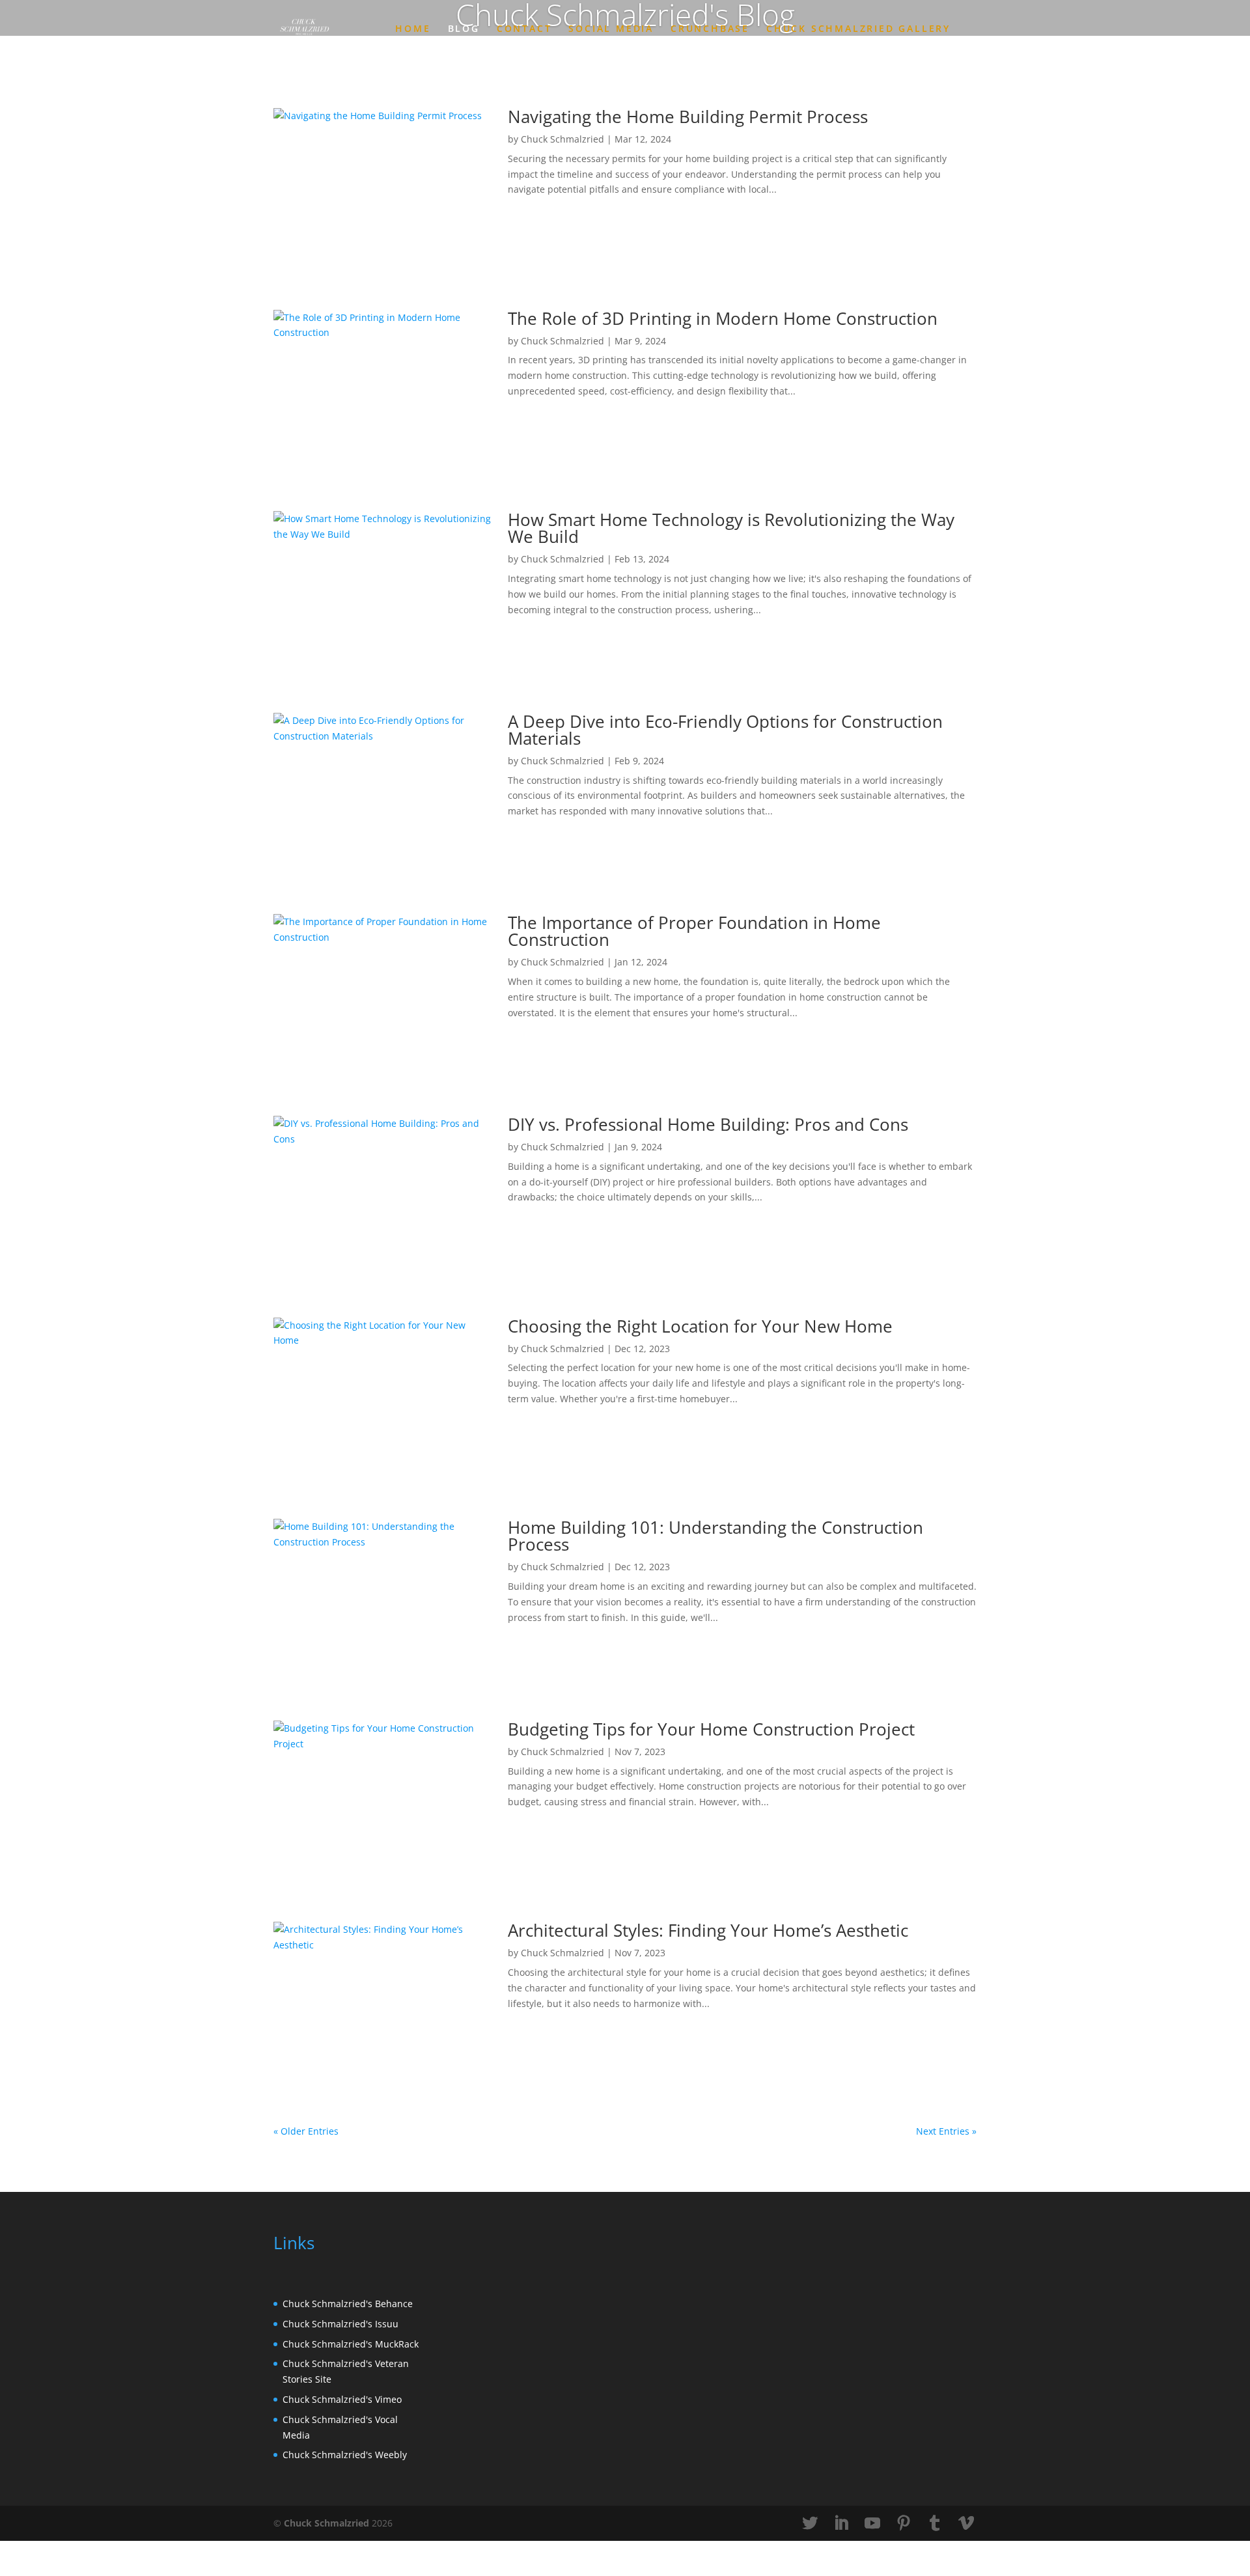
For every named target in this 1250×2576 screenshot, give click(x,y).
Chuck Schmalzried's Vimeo (342, 2399)
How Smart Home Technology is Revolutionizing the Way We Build (731, 528)
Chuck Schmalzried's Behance (348, 2304)
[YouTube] (872, 2524)
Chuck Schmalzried (562, 139)
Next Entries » (946, 2131)
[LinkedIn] (841, 2524)
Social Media (611, 29)
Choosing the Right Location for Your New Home (700, 1326)
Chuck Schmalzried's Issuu (340, 2324)
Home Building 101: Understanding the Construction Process (715, 1536)
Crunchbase (710, 29)
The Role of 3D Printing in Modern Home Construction (723, 318)
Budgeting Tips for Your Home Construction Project (711, 1729)
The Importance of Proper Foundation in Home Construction (694, 931)
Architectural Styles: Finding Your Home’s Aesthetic (708, 1930)
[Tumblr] (935, 2524)
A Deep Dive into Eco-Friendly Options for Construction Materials (725, 730)
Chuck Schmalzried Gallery (858, 29)
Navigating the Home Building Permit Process (688, 117)
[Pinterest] (904, 2524)
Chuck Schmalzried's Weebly (345, 2455)
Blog (464, 29)
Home (413, 29)
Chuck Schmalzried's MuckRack (351, 2344)
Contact (524, 29)
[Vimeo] (966, 2524)
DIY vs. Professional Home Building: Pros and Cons (708, 1124)
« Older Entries (306, 2131)
